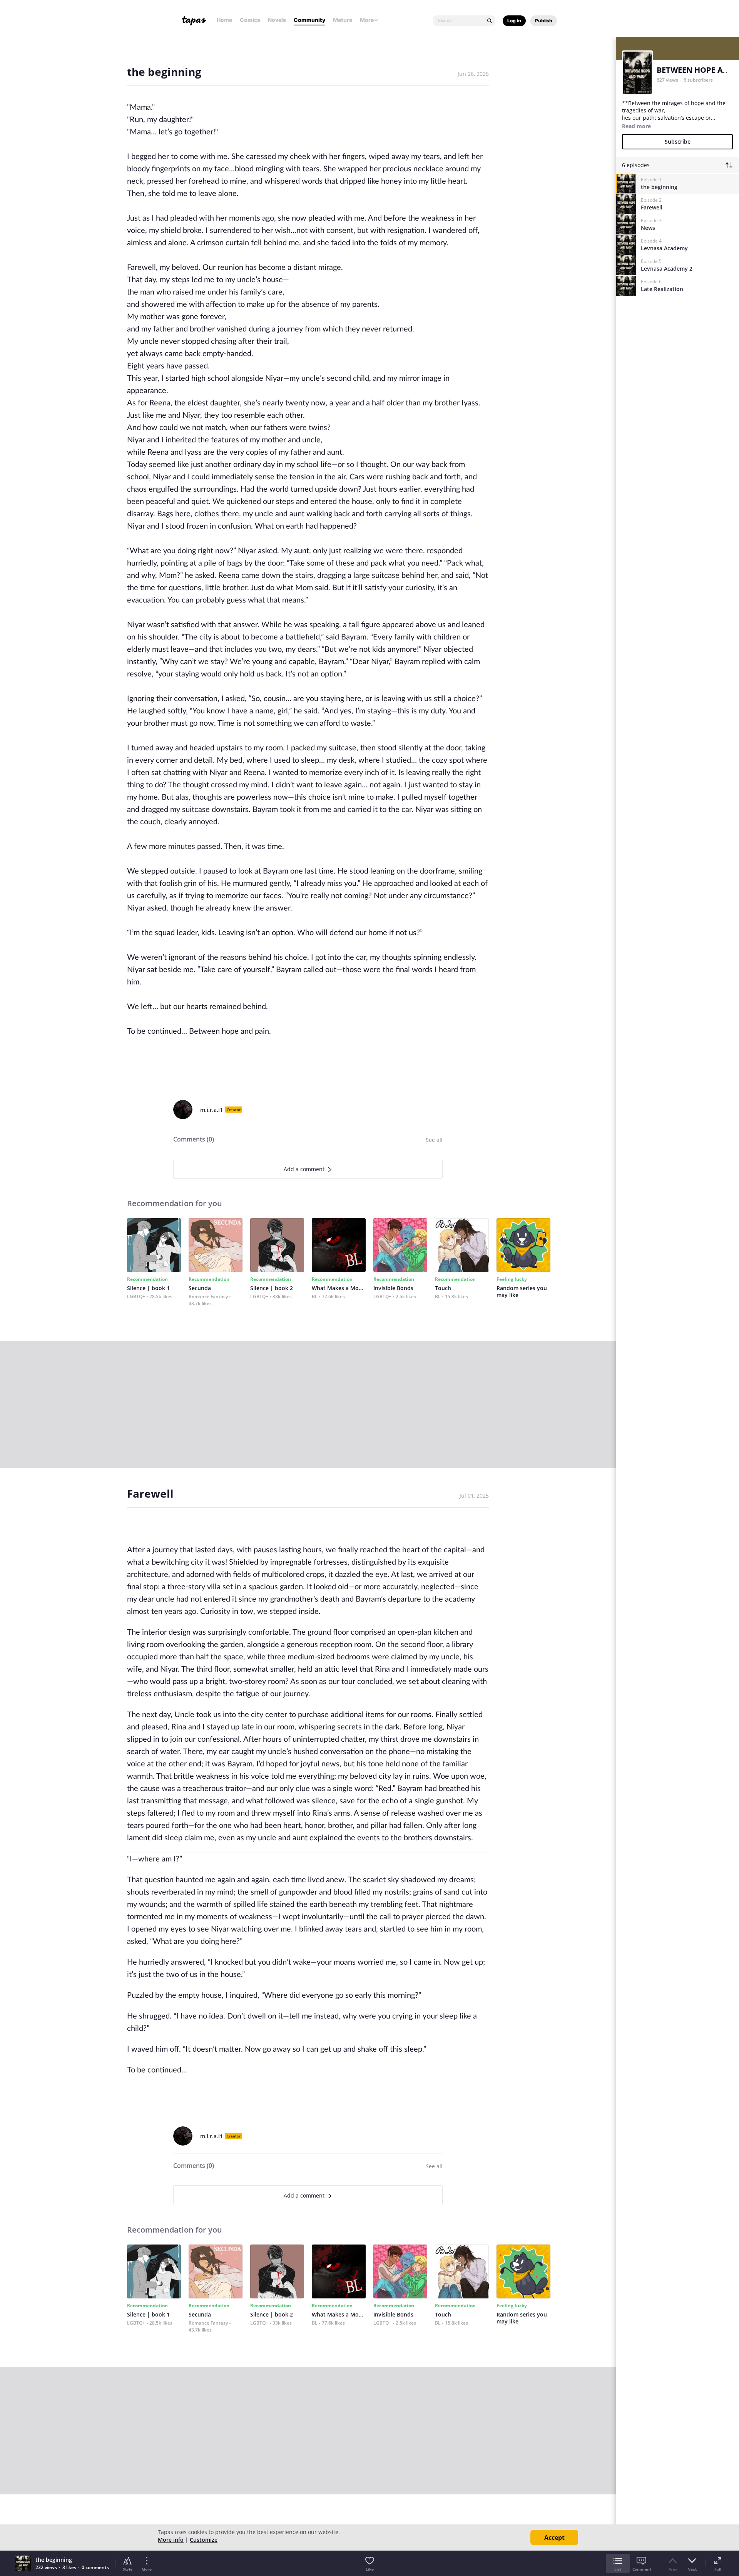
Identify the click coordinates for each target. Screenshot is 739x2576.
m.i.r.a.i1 (212, 1110)
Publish (544, 21)
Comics (250, 20)
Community (309, 20)
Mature (343, 20)
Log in (514, 21)
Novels (277, 20)
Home (224, 20)
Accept (554, 2538)
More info (171, 2540)
